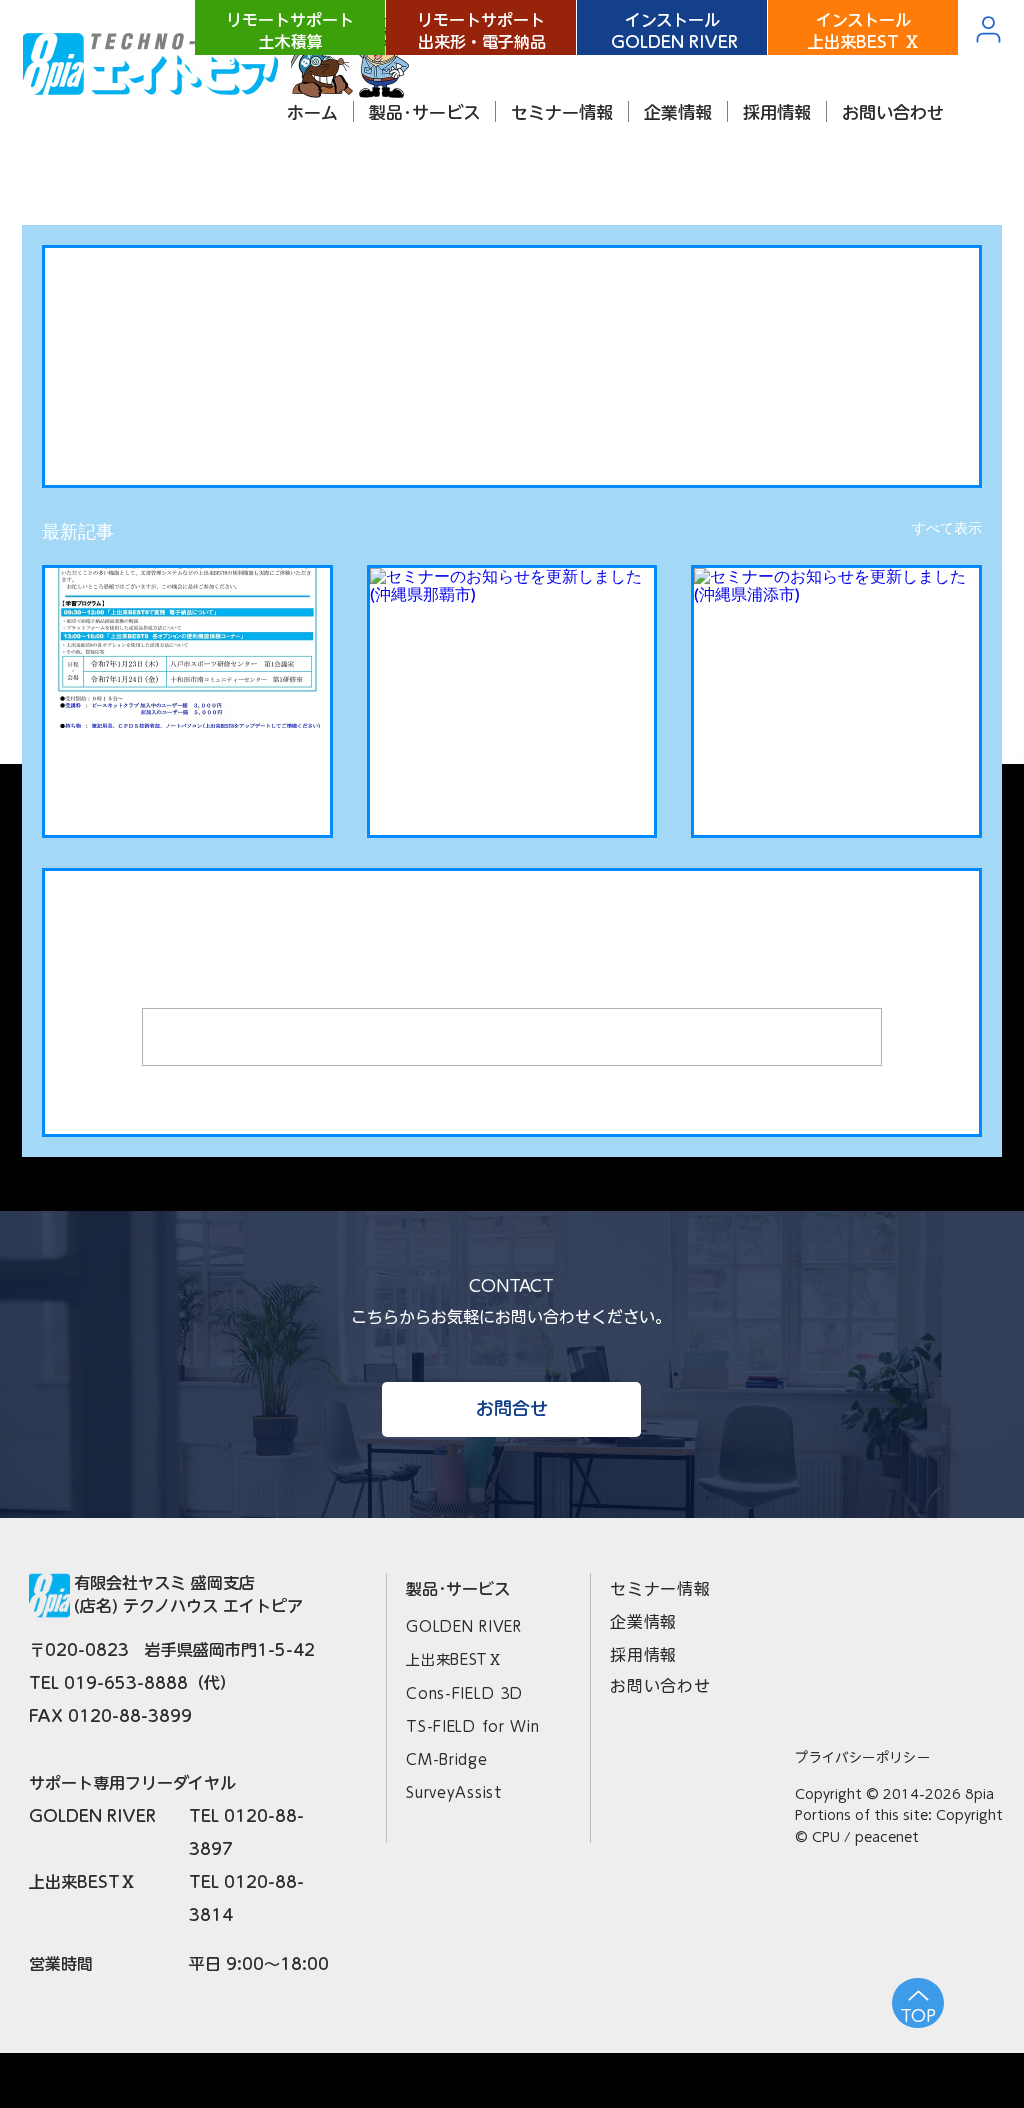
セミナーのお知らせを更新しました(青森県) (186, 775)
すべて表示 (947, 528)
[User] (988, 29)
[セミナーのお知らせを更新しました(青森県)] (187, 648)
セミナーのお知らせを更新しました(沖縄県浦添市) (835, 775)
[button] (424, 111)
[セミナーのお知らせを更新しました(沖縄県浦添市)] (836, 648)
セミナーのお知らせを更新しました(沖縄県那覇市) (511, 775)
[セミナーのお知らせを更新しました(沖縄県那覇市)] (512, 648)
